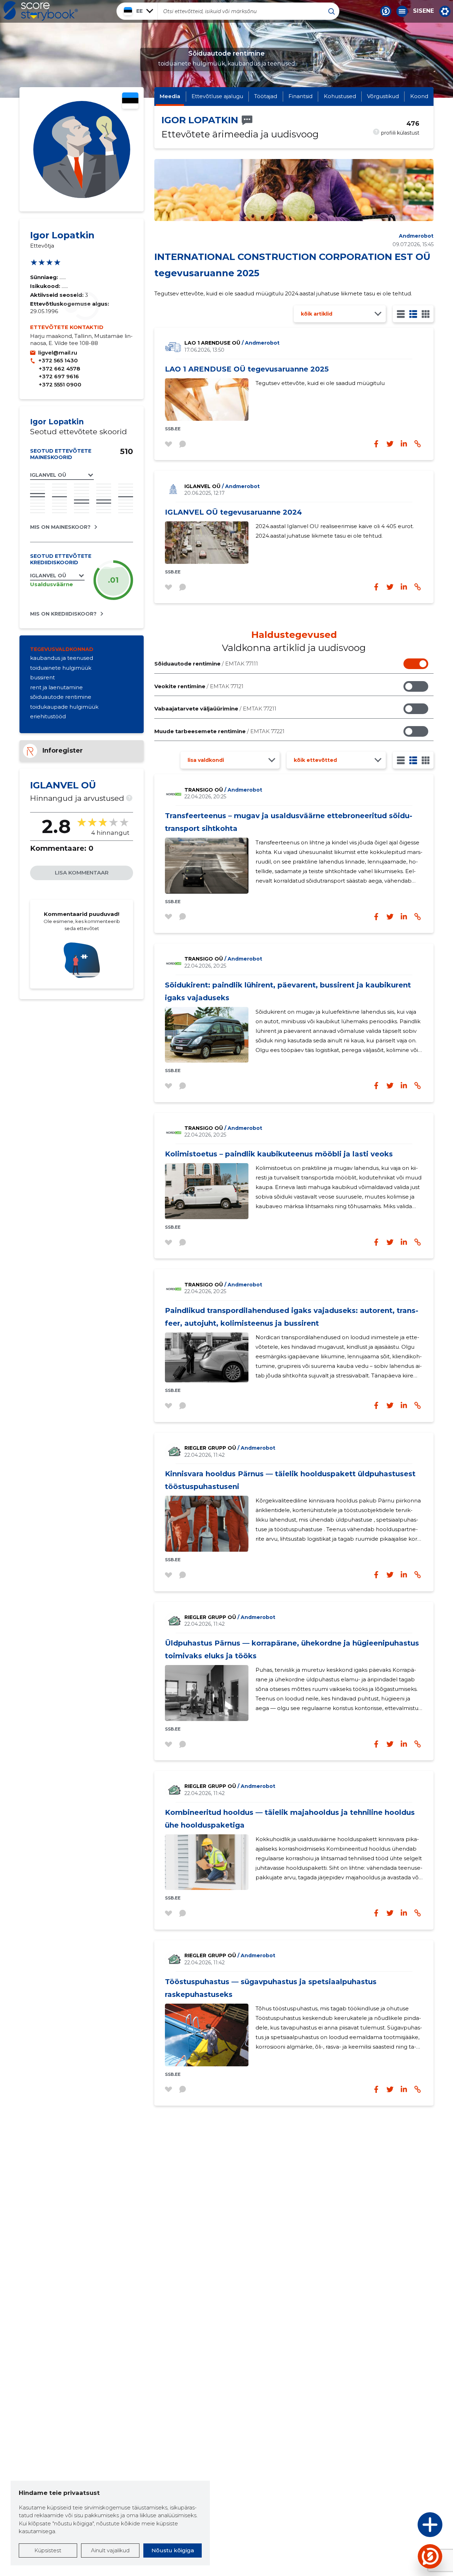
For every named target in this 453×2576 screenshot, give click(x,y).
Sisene (423, 11)
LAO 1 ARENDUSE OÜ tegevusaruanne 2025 (247, 369)
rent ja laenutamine (56, 687)
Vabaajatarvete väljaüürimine (215, 709)
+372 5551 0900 (60, 384)
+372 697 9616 (59, 376)
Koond (419, 96)
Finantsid (300, 96)
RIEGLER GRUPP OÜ (230, 1448)
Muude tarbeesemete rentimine (219, 731)
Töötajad (266, 96)
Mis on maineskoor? (60, 527)
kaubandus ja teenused (62, 658)
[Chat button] (386, 11)
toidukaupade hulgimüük (64, 707)
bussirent (42, 677)
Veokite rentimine (199, 686)
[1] (401, 314)
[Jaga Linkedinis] (404, 587)
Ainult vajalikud (110, 2550)
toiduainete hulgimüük (61, 668)
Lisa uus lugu (402, 2527)
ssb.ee (173, 429)
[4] (426, 314)
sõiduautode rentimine (61, 697)
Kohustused (340, 96)
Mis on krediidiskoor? (63, 614)
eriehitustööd (48, 716)
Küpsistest (48, 2550)
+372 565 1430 (58, 360)
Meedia (170, 96)
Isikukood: (46, 286)
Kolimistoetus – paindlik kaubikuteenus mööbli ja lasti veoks (279, 1154)
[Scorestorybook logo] (41, 11)
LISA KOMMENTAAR (82, 873)
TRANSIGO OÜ (223, 790)
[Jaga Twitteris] (390, 587)
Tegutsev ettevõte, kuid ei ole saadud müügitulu (320, 383)
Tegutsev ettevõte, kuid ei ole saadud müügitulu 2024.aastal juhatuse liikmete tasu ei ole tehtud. (283, 293)
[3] (413, 314)
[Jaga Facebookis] (376, 587)
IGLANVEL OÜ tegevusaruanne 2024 (233, 512)
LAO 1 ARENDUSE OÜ (232, 343)
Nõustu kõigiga (173, 2550)
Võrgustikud (383, 96)
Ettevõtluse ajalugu (217, 96)
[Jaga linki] (418, 587)
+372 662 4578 (59, 369)
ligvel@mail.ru (58, 353)
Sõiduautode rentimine (206, 664)
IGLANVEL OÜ (222, 486)
